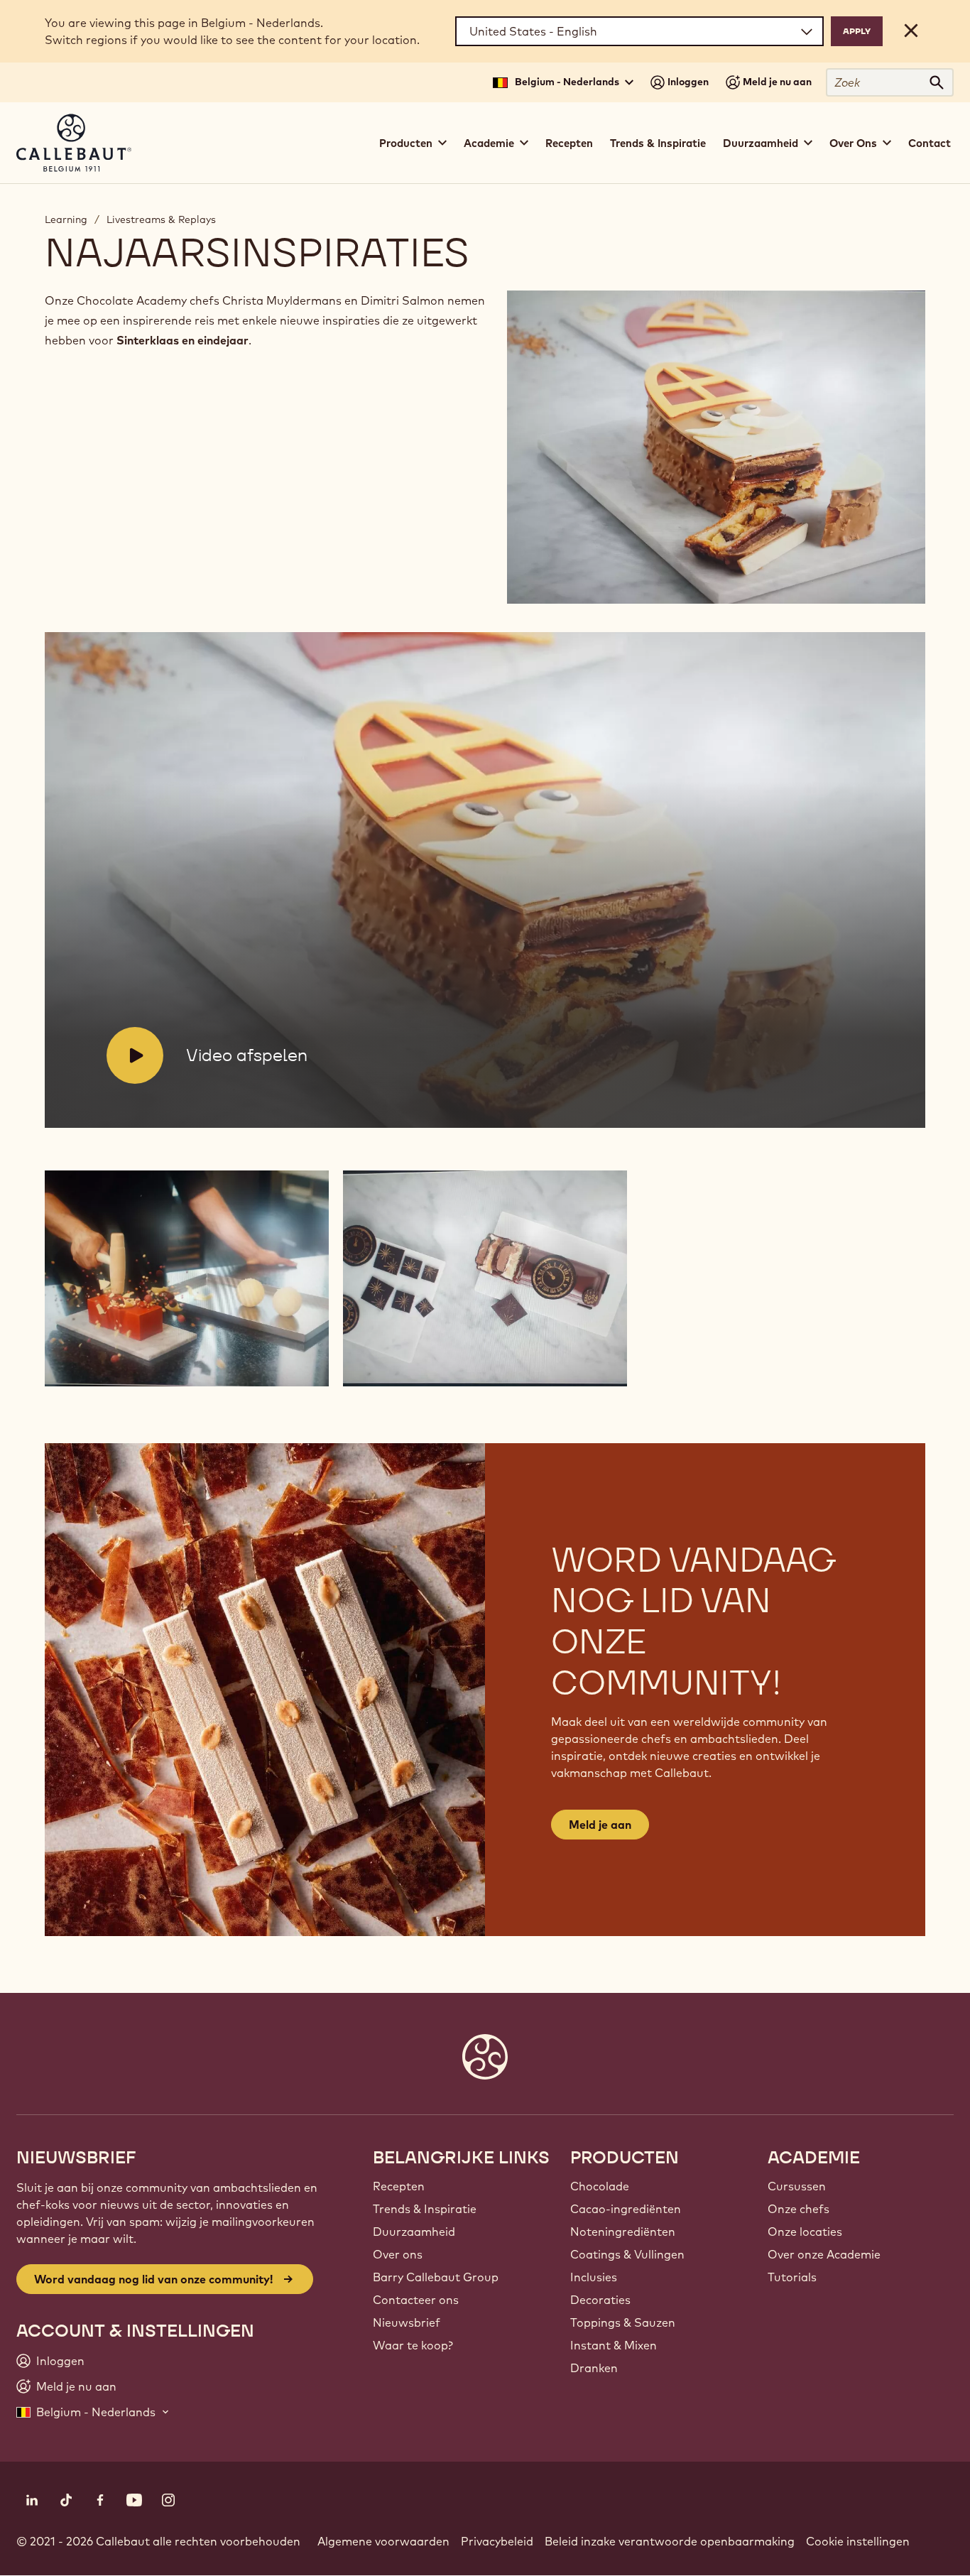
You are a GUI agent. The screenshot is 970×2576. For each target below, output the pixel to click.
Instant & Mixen (614, 2345)
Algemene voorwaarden (383, 2541)
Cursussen (797, 2186)
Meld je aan (600, 1825)
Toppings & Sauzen (623, 2322)
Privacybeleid (497, 2541)
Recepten (569, 143)
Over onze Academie (824, 2254)
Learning (66, 219)
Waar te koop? (413, 2345)
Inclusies (594, 2277)
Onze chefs (799, 2209)
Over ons (398, 2254)
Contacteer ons (416, 2300)
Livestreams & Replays (161, 219)
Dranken (594, 2368)
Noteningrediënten (623, 2232)
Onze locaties (805, 2232)
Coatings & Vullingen (627, 2254)
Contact (930, 143)
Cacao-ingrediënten (626, 2209)
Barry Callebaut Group (436, 2277)
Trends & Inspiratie (658, 143)
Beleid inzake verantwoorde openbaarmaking (670, 2541)
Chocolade (600, 2186)
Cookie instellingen (858, 2541)
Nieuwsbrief (407, 2322)
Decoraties (600, 2300)
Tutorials (792, 2277)
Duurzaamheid (414, 2232)
